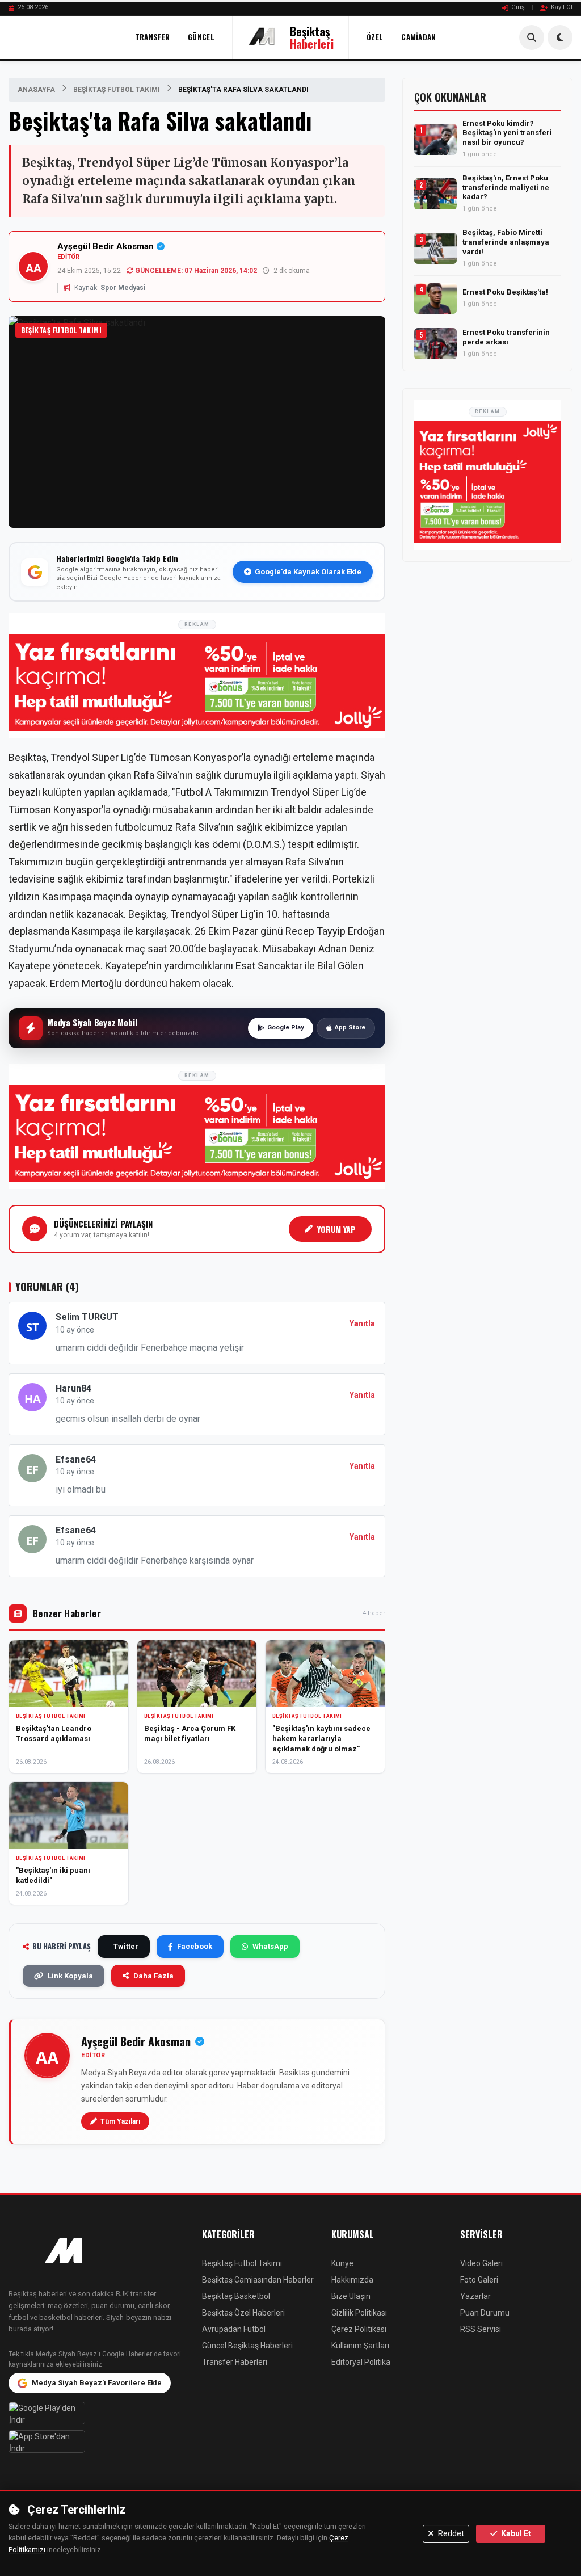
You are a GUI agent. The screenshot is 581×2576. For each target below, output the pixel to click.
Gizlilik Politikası (359, 2313)
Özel (375, 37)
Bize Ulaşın (351, 2296)
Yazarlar (475, 2296)
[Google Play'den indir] (97, 2413)
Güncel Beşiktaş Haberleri (247, 2346)
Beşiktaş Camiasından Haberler (258, 2280)
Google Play (286, 1028)
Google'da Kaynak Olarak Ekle (308, 572)
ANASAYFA (36, 90)
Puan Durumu (485, 2313)
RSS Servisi (481, 2329)
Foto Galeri (479, 2280)
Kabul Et (515, 2533)
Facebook (195, 1946)
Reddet (450, 2533)
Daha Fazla (153, 1976)
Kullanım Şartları (360, 2346)
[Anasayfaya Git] (97, 2252)
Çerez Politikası (359, 2329)
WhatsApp (270, 1946)
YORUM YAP (336, 1229)
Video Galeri (481, 2263)
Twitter (126, 1946)
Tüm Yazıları (120, 2121)
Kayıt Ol (562, 7)
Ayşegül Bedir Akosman (106, 246)
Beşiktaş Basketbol (236, 2296)
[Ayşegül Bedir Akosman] (47, 2056)
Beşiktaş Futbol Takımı (117, 90)
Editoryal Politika (361, 2362)
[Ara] (532, 37)
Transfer (152, 37)
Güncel (201, 37)
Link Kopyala (70, 1976)
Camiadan (418, 37)
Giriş (518, 7)
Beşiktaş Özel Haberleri (243, 2313)
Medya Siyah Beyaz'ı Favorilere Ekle (97, 2383)
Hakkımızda (352, 2280)
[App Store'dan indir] (97, 2441)
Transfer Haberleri (235, 2362)
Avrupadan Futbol (234, 2329)
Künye (342, 2263)
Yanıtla (362, 1323)
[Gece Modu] (560, 37)
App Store (350, 1028)
